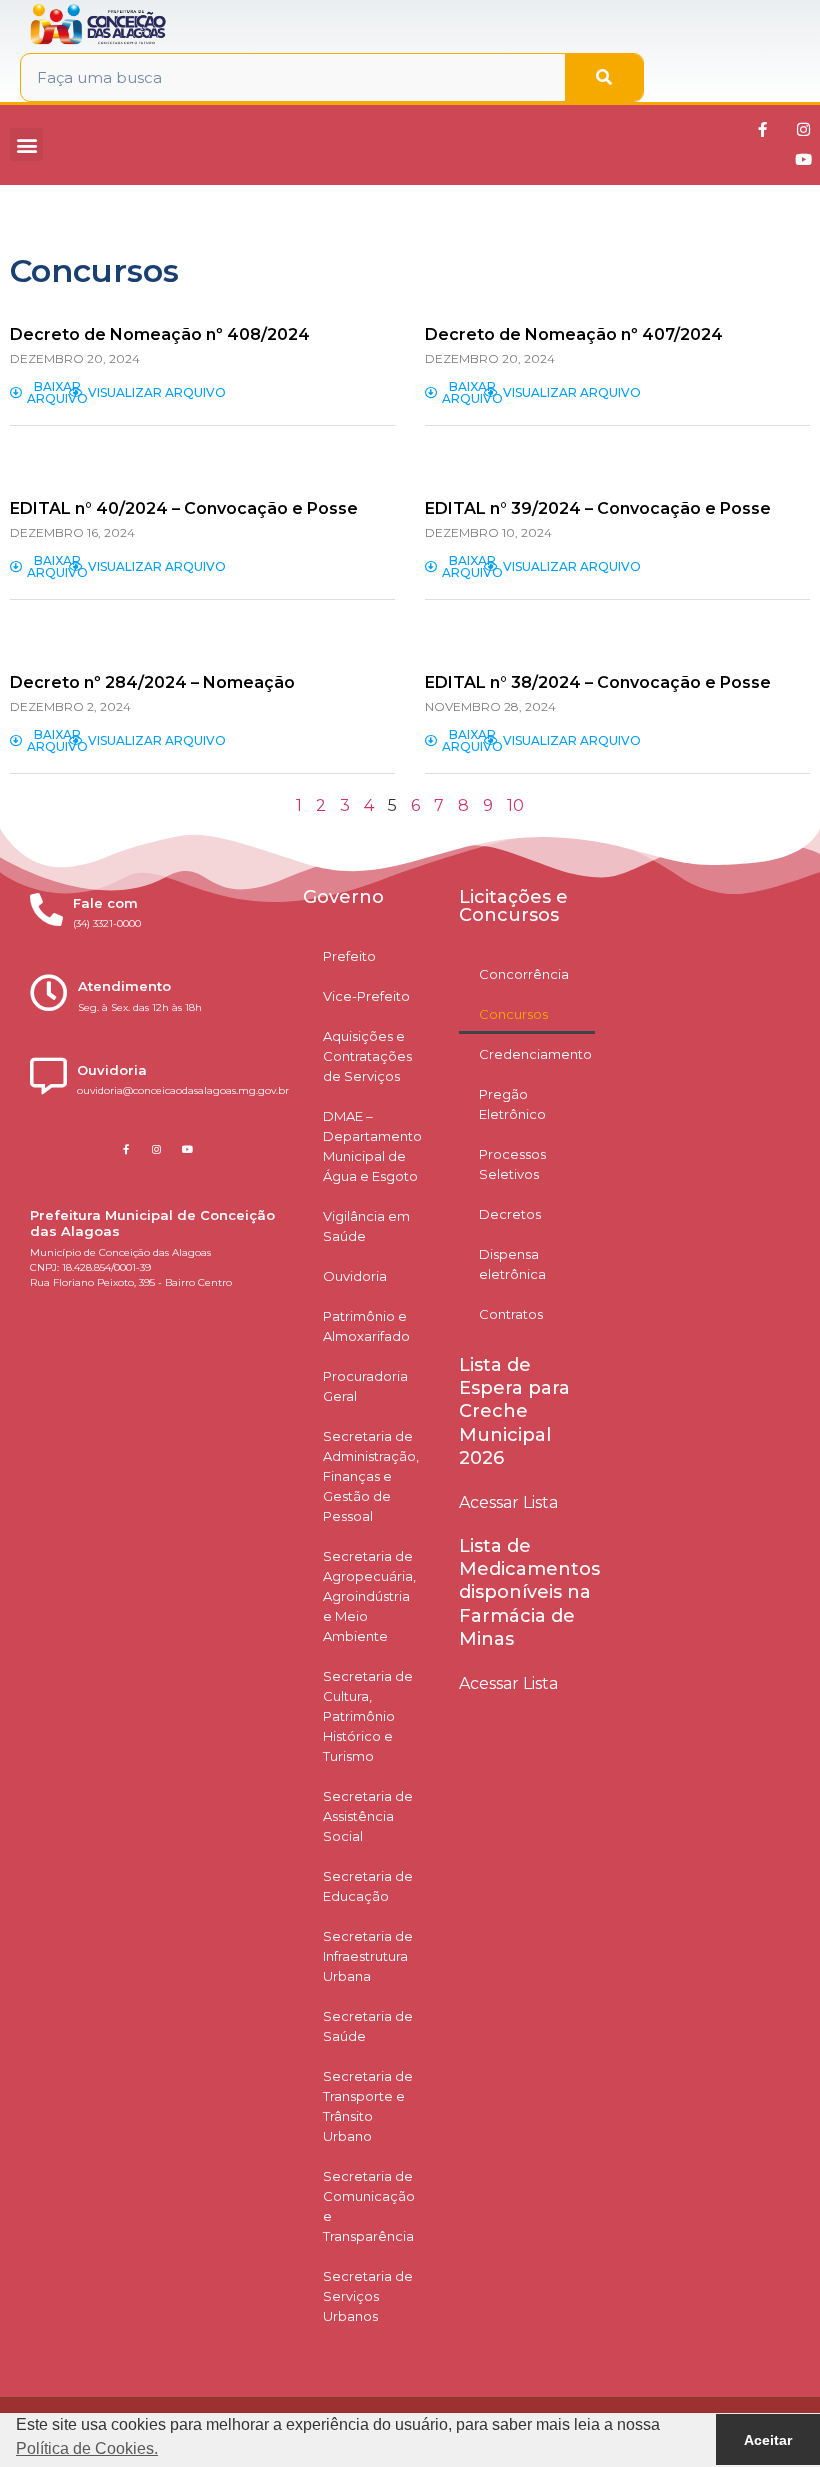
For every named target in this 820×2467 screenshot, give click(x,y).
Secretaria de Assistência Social (368, 1816)
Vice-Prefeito (366, 996)
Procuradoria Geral (365, 1386)
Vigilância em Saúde (366, 1226)
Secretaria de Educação (368, 1886)
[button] (26, 144)
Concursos (513, 1014)
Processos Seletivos (512, 1164)
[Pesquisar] (604, 77)
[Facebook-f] (763, 130)
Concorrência (524, 974)
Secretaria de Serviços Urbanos (368, 2296)
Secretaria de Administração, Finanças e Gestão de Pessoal (371, 1476)
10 (515, 805)
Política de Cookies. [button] (87, 2448)
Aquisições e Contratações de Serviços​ (367, 1056)
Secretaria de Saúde (368, 2026)
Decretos (510, 1214)
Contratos (511, 1314)
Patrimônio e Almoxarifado (366, 1326)
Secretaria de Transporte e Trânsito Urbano (368, 2106)
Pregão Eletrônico (512, 1104)
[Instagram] (804, 130)
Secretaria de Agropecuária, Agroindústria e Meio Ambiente (369, 1596)
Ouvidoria (355, 1276)
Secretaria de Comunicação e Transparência (369, 2206)
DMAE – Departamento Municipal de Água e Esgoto (372, 1146)
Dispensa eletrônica (512, 1264)
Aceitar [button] (768, 2440)
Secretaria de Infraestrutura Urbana (368, 1956)
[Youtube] (804, 160)
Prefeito (349, 956)
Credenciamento (535, 1054)
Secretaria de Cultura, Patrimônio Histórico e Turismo (368, 1716)
